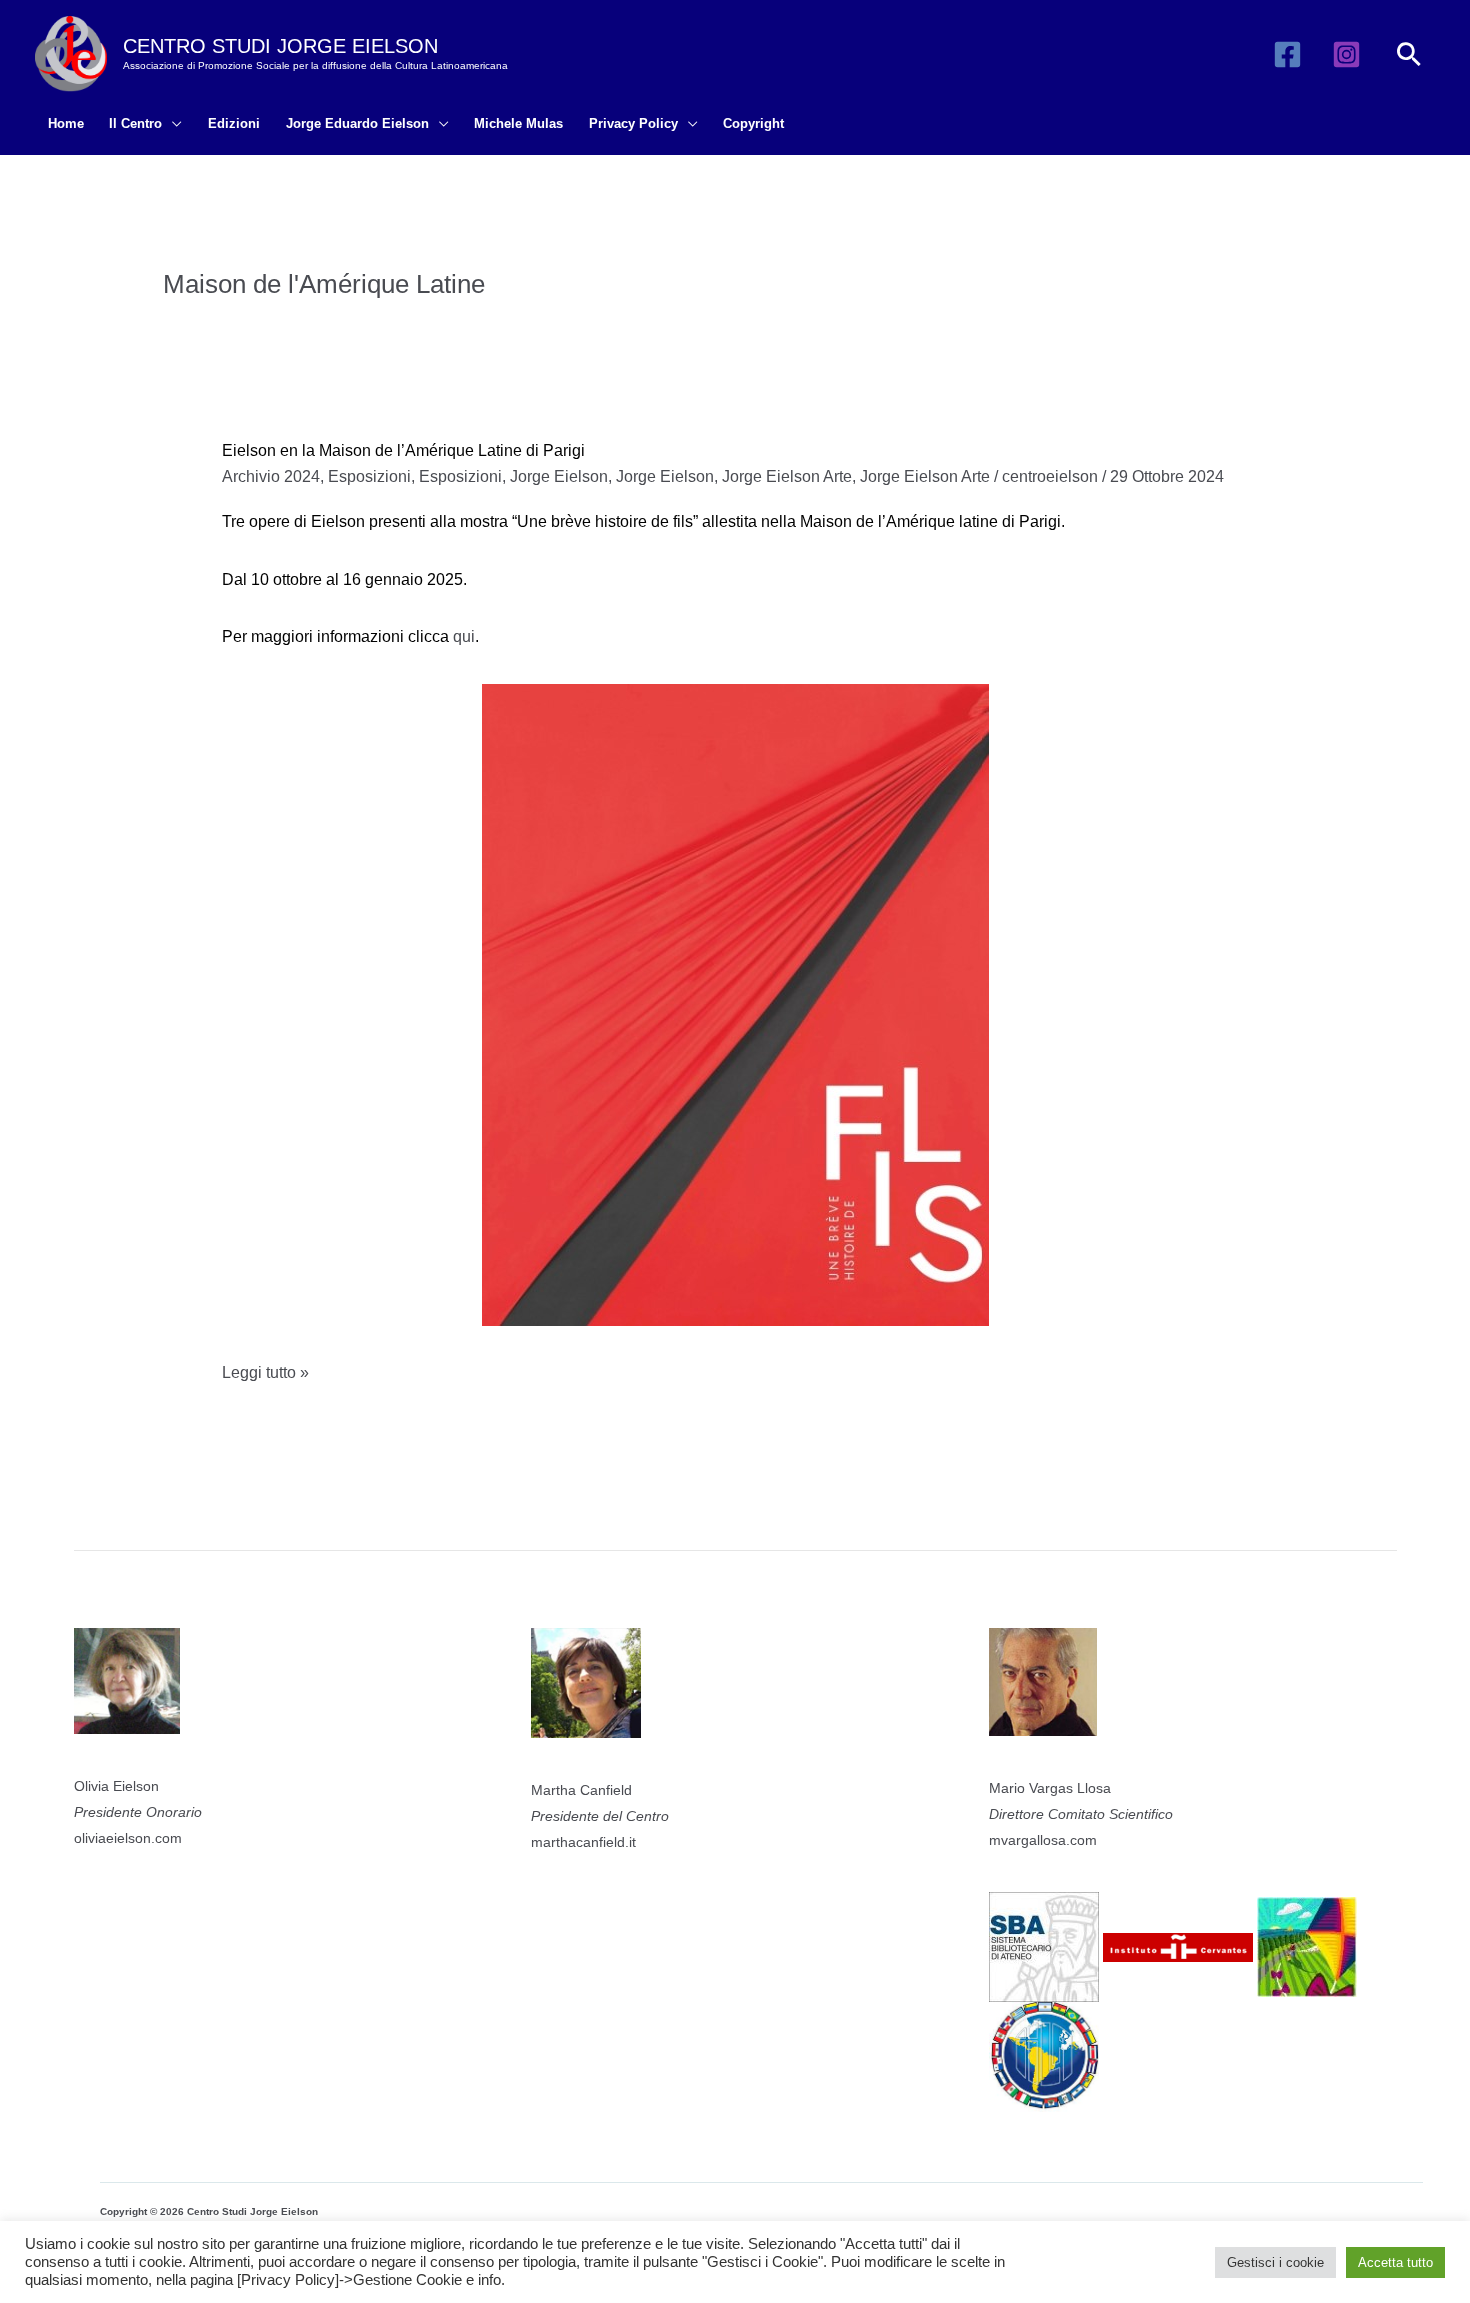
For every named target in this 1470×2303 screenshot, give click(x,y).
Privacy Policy (633, 123)
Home (66, 123)
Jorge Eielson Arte (787, 476)
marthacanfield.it (583, 1842)
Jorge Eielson (559, 476)
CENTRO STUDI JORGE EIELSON (280, 46)
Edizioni (234, 123)
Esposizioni (369, 476)
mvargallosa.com (1043, 1840)
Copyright (753, 123)
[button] (1409, 54)
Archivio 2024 (271, 476)
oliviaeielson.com (128, 1838)
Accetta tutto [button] (1395, 2262)
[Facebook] (1287, 54)
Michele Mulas (518, 123)
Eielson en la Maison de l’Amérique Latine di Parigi (403, 450)
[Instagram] (1346, 54)
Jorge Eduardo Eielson (357, 123)
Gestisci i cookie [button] (1275, 2262)
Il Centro (135, 123)
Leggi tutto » (265, 1375)
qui (464, 636)
